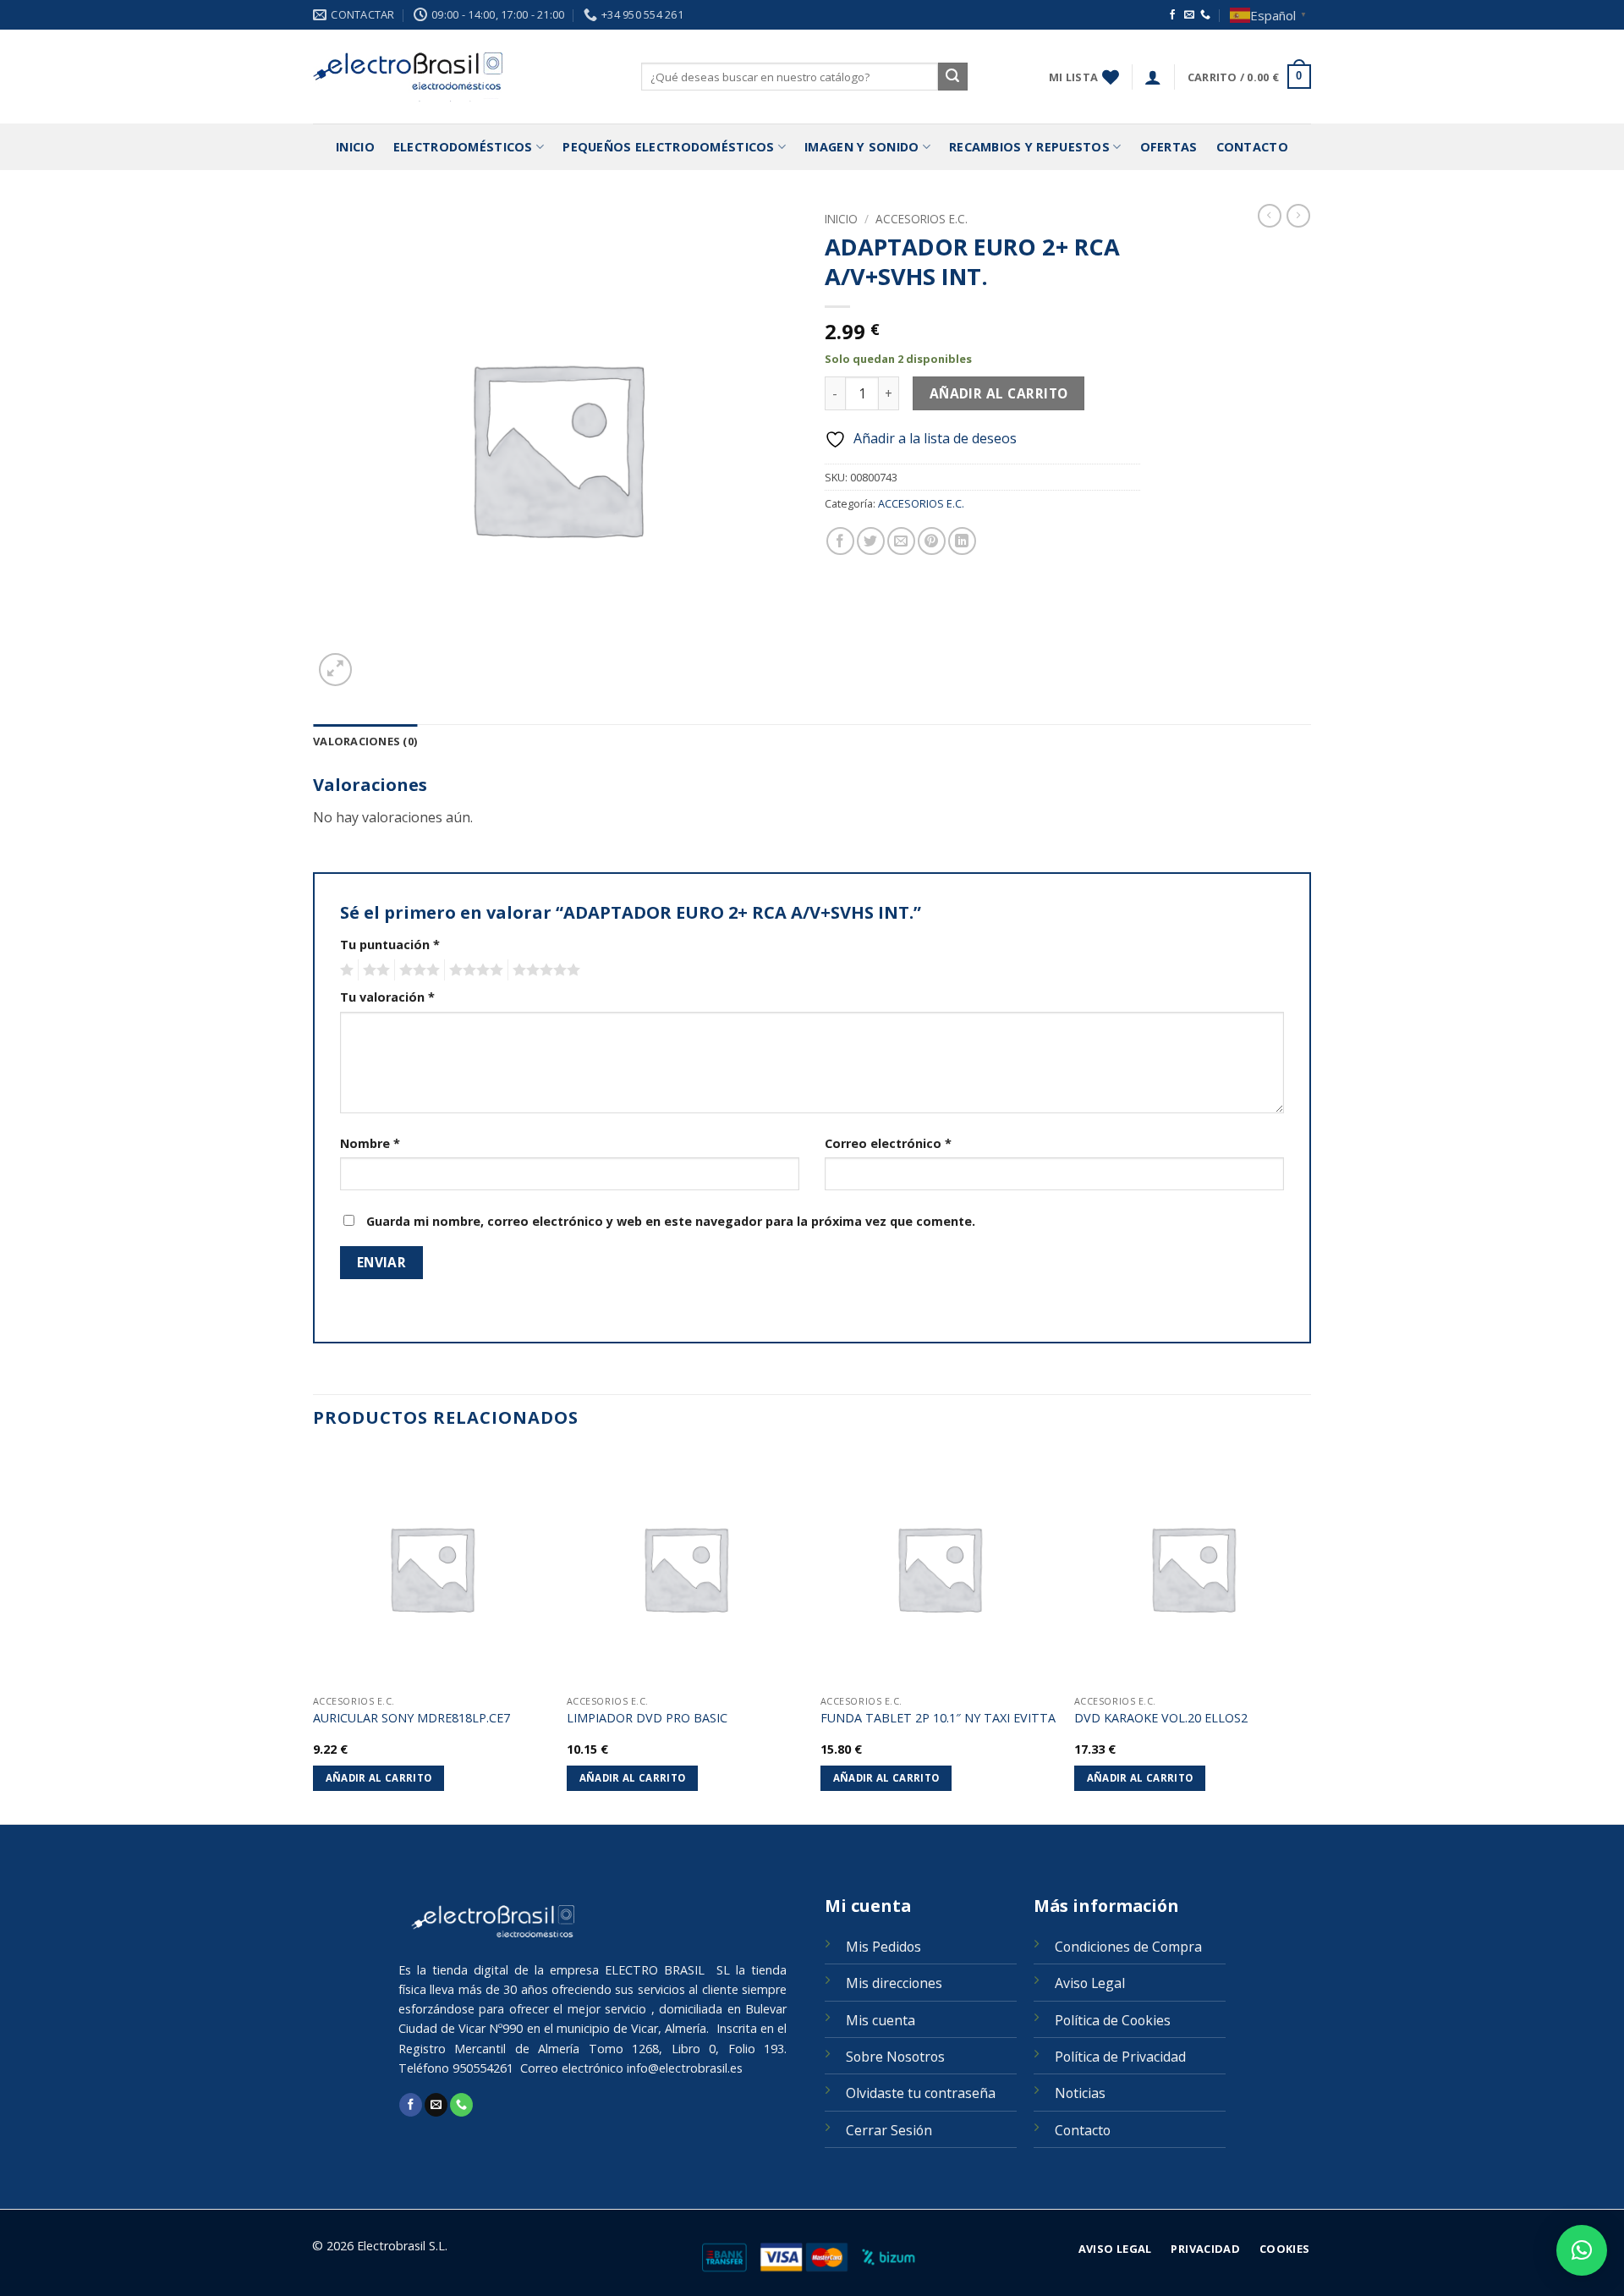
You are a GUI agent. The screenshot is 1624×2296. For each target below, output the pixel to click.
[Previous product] (1298, 216)
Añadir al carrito (999, 393)
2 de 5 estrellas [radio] (374, 970)
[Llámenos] (1205, 15)
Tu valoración (387, 997)
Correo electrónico (888, 1143)
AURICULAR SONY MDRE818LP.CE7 (411, 1718)
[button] (1153, 77)
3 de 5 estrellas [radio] (417, 970)
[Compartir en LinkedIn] (962, 541)
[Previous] (314, 1635)
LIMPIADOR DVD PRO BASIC (647, 1718)
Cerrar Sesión (889, 2130)
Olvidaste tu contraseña (921, 2093)
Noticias (1080, 2093)
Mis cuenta (881, 2020)
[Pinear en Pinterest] (932, 541)
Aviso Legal (1090, 1983)
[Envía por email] (901, 541)
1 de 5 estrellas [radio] (345, 970)
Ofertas (1169, 147)
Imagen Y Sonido (861, 147)
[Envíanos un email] (1189, 15)
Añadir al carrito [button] (379, 1778)
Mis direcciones (894, 1983)
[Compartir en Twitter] (871, 541)
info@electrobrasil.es (685, 2068)
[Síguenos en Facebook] (1172, 15)
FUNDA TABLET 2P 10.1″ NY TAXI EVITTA (938, 1718)
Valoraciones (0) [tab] (365, 741)
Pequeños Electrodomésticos (669, 147)
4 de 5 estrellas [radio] (474, 970)
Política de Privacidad (1120, 2057)
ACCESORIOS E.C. (922, 219)
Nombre (370, 1143)
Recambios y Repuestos (1029, 147)
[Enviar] (952, 77)
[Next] (1310, 1635)
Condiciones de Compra (1128, 1947)
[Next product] (1270, 216)
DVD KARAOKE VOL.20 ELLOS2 (1161, 1718)
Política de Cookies (1113, 2020)
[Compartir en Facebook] (840, 541)
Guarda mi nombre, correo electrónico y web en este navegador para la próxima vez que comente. (671, 1221)
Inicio (355, 147)
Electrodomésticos (463, 147)
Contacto (1252, 147)
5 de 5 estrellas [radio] (544, 970)
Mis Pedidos (883, 1947)
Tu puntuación (390, 945)
